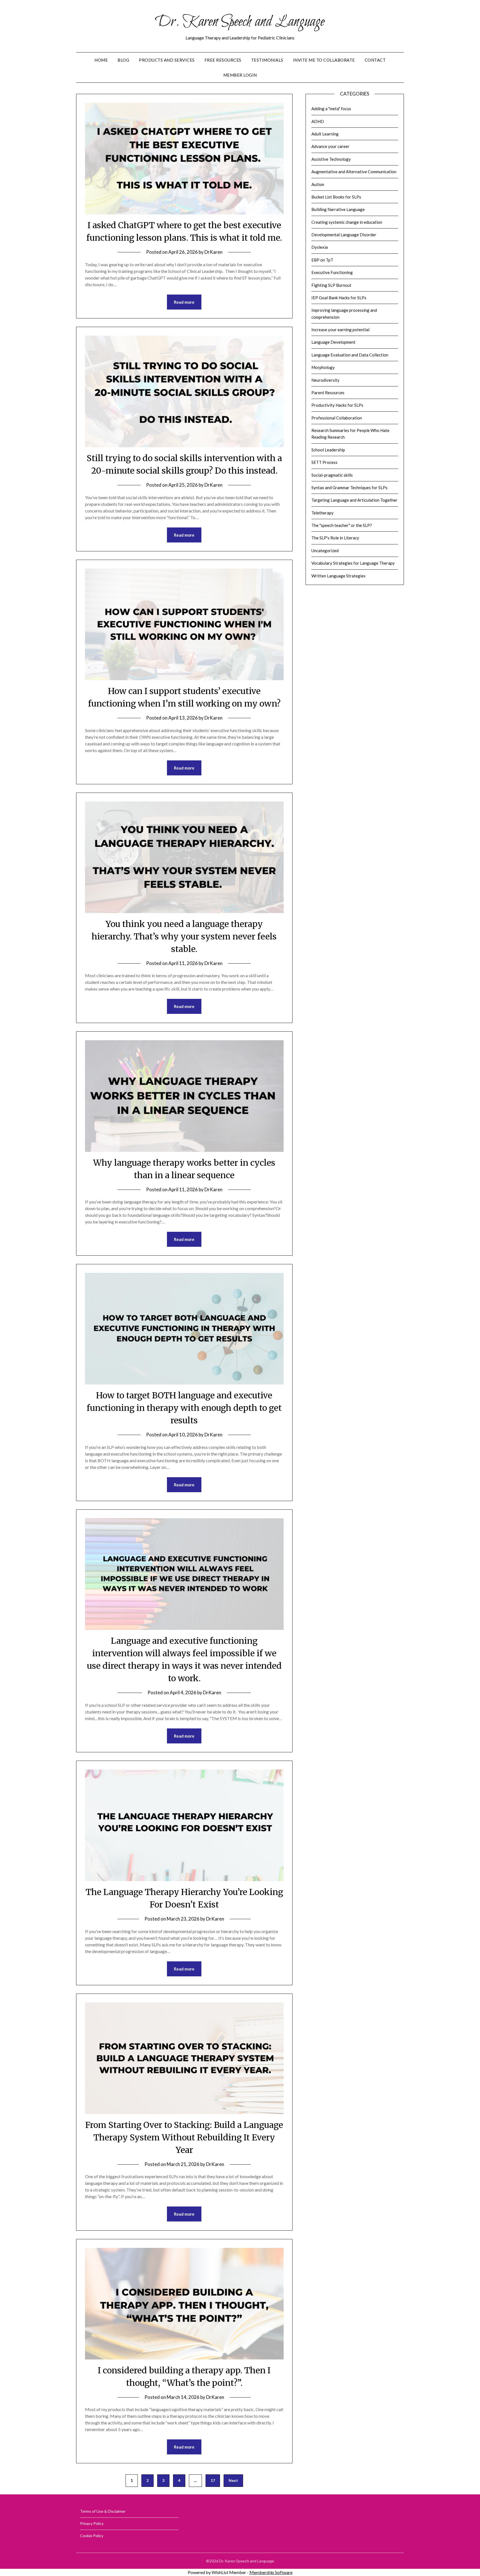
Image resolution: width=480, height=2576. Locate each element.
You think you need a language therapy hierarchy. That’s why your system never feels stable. (184, 936)
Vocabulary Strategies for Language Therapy (353, 563)
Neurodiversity (325, 380)
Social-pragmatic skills (332, 475)
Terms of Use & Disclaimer (103, 2511)
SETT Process (324, 462)
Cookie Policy (92, 2536)
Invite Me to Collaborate (324, 60)
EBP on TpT (322, 260)
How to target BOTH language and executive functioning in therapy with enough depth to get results (184, 1408)
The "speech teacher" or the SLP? (342, 525)
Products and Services (167, 60)
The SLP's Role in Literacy (335, 538)
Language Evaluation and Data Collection (350, 355)
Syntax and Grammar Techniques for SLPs (349, 487)
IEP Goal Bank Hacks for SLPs (339, 298)
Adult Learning (325, 134)
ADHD (318, 121)
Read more (184, 302)
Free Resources (223, 60)
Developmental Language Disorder (344, 235)
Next (233, 2480)
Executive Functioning (332, 272)
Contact (375, 60)
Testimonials (267, 60)
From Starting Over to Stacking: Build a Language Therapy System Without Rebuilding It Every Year (184, 2137)
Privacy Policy (92, 2523)
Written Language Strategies (338, 576)
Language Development (333, 342)
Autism (318, 184)
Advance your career (330, 146)
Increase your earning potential (340, 330)
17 (213, 2480)
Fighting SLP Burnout (331, 285)
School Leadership (328, 450)
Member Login (240, 75)
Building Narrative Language (338, 209)
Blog (123, 60)
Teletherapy (322, 513)
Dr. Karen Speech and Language (240, 22)
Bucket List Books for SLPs (336, 197)
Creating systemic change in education (347, 222)
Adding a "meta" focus (331, 109)
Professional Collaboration (337, 418)
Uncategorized (325, 551)
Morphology (323, 367)
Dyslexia (320, 247)
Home (101, 60)
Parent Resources (328, 393)
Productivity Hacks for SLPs (337, 405)
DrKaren (213, 252)
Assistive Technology (331, 159)
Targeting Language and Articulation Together (354, 500)
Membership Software (271, 2572)
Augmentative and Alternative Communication (354, 172)
